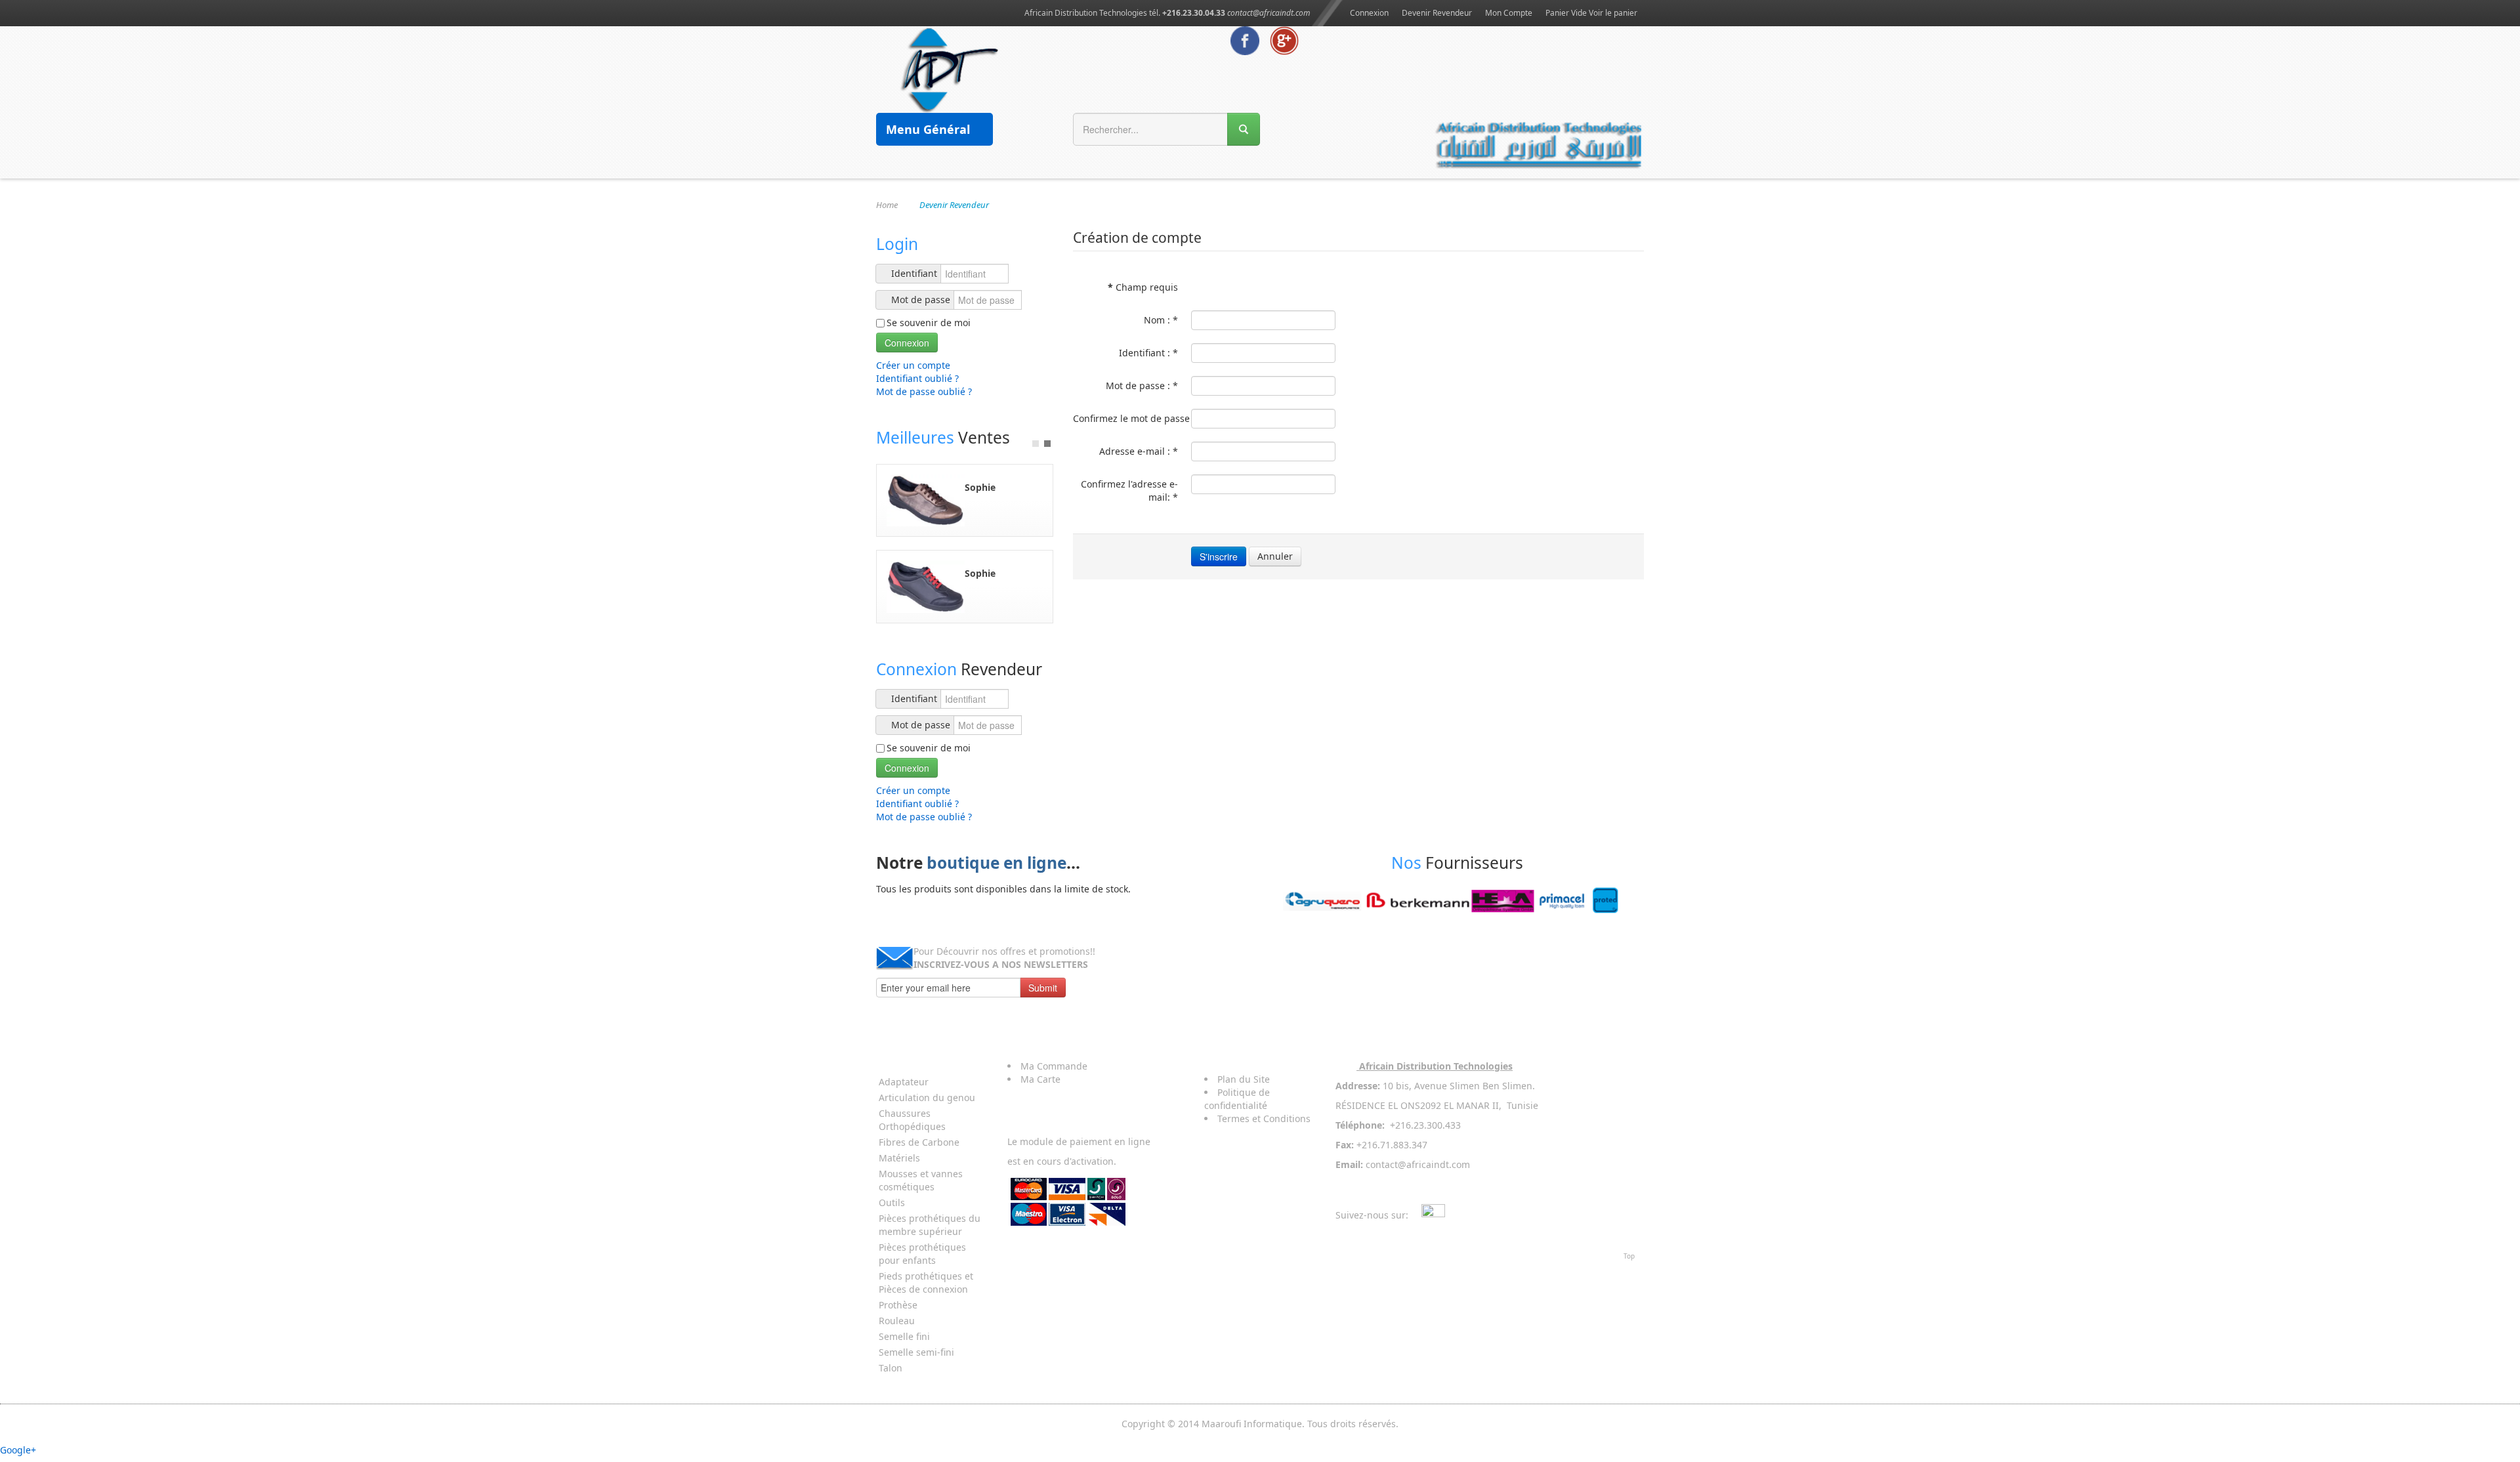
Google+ (18, 1450)
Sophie (980, 487)
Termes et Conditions (1264, 1118)
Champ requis (1143, 287)
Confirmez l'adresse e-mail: (1129, 491)
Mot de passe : (1142, 386)
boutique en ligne (997, 863)
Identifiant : (1148, 353)
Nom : (1161, 320)
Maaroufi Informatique (1252, 1424)
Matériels (899, 1158)
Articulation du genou (927, 1097)
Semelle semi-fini (916, 1352)
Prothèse (898, 1305)
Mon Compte (1509, 13)
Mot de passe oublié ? (924, 391)
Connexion (1369, 13)
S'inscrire (1219, 556)
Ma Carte (1040, 1079)
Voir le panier (1613, 13)
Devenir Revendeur (1437, 13)
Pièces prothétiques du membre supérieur (930, 1225)
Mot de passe (921, 300)
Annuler (1275, 556)
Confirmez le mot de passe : (1125, 418)
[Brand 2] (1457, 901)
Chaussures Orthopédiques (912, 1120)
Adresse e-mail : (1139, 451)
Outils (892, 1202)
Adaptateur (904, 1082)
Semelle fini (904, 1336)
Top (1629, 1256)
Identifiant (914, 273)
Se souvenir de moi (929, 323)
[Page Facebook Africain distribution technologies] (1245, 40)
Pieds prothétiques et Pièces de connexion (926, 1283)
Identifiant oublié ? (917, 378)
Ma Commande (1054, 1066)
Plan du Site (1244, 1079)
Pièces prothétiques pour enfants (922, 1254)
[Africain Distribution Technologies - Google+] (1284, 40)
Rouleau (897, 1321)
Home (887, 205)
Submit (1043, 988)
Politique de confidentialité (1237, 1099)
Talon (891, 1368)
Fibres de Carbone (919, 1142)
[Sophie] (926, 499)
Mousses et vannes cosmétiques (921, 1180)
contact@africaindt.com (1269, 13)
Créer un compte (914, 365)
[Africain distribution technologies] (950, 69)
